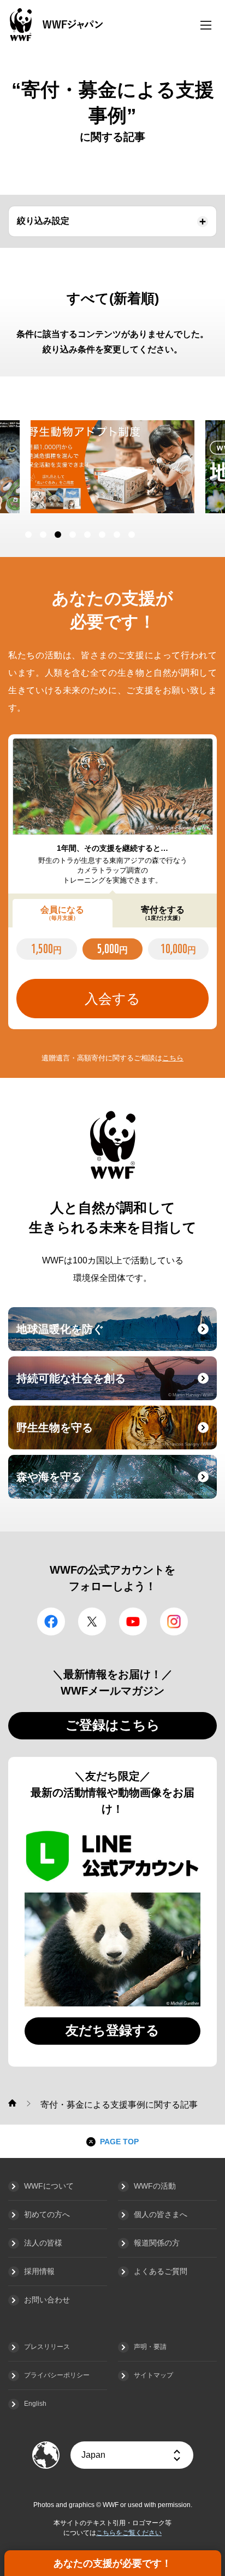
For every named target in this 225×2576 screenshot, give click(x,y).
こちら (173, 1058)
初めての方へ (47, 2214)
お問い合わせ (47, 2300)
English (35, 2404)
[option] (113, 467)
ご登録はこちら (113, 1725)
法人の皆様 (43, 2243)
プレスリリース (47, 2347)
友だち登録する (112, 2030)
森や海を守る (115, 1483)
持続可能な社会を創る (115, 1385)
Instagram (174, 1621)
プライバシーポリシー (57, 2375)
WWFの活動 (155, 2186)
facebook (51, 1621)
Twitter (92, 1621)
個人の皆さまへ (161, 2214)
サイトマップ (153, 2375)
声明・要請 (150, 2347)
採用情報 (39, 2271)
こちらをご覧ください (129, 2533)
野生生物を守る (115, 1434)
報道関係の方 (157, 2243)
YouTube (133, 1621)
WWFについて (49, 2186)
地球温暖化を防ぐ (115, 1336)
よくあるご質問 (161, 2271)
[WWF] (12, 2103)
